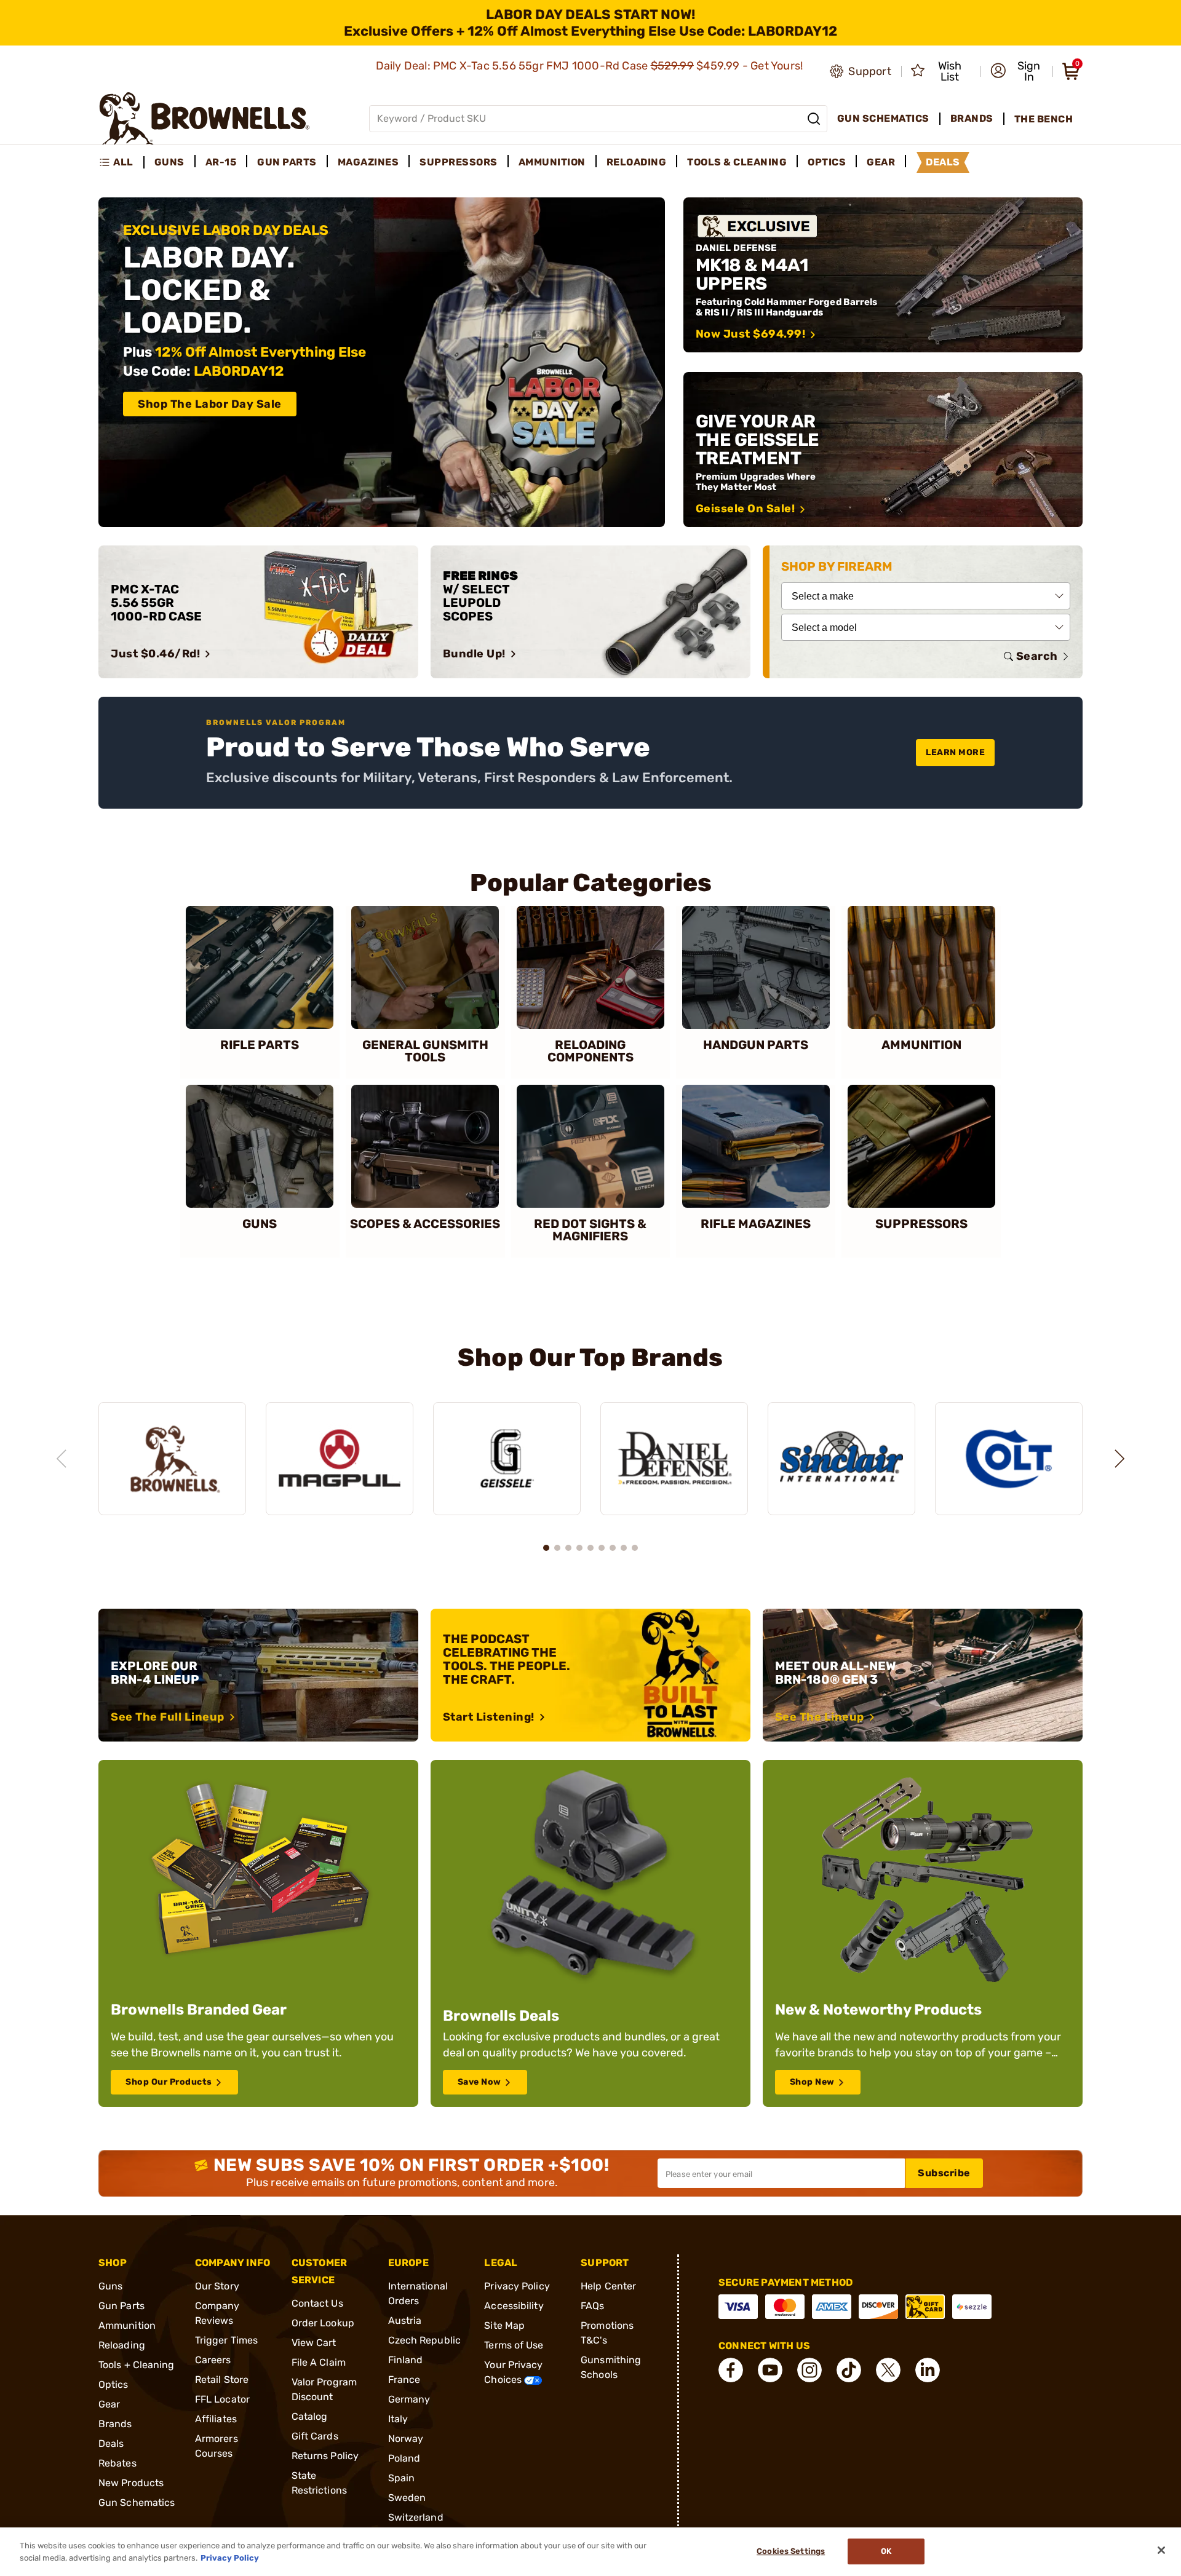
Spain (402, 2478)
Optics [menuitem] (827, 162)
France (404, 2380)
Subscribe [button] (944, 2173)
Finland (406, 2360)
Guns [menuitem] (169, 162)
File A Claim (319, 2362)
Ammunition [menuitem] (552, 162)
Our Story (217, 2286)
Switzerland (416, 2517)
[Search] (814, 119)
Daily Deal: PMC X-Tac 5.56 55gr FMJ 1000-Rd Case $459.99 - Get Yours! (591, 66)
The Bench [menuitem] (1044, 119)
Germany (409, 2399)
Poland (404, 2458)
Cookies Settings (791, 2552)
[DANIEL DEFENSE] (674, 1459)
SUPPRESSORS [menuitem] (459, 162)
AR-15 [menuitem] (221, 162)
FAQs (592, 2306)
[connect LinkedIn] (928, 2370)
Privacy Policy (517, 2286)
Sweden (407, 2498)
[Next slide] (1119, 1459)
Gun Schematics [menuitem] (883, 118)
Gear (109, 2404)
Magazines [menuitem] (368, 162)
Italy (398, 2419)
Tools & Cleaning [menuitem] (737, 162)
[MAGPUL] (340, 1459)
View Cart (314, 2343)
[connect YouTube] (770, 2370)
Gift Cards (315, 2436)
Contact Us (317, 2303)
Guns (110, 2286)
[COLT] (1009, 1459)
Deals (111, 2443)
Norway (406, 2439)
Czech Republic (424, 2340)
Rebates (117, 2463)
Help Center (608, 2286)
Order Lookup (323, 2323)
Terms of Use (514, 2345)
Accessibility (514, 2306)
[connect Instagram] (809, 2370)
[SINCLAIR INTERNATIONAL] (841, 1459)
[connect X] (888, 2370)
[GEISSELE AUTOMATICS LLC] (507, 1459)
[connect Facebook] (731, 2370)
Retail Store (222, 2380)
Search (1037, 656)
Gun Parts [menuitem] (287, 162)
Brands (115, 2424)
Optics (113, 2384)
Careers (213, 2360)
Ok (886, 2552)
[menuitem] (121, 162)
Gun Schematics (137, 2503)
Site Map (504, 2325)
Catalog (310, 2416)
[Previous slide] (62, 1459)
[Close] (1161, 2550)
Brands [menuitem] (972, 118)
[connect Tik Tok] (849, 2370)
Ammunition (127, 2325)
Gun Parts (121, 2306)
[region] (590, 1447)
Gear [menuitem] (881, 162)
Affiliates (216, 2419)
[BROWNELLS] (172, 1459)
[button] (1018, 71)
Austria (405, 2320)
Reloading (122, 2345)
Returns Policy (325, 2456)
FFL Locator (222, 2399)
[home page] (205, 118)
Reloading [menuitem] (637, 162)
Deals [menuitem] (943, 162)
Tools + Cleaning (137, 2365)
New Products (131, 2483)
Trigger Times (226, 2340)
